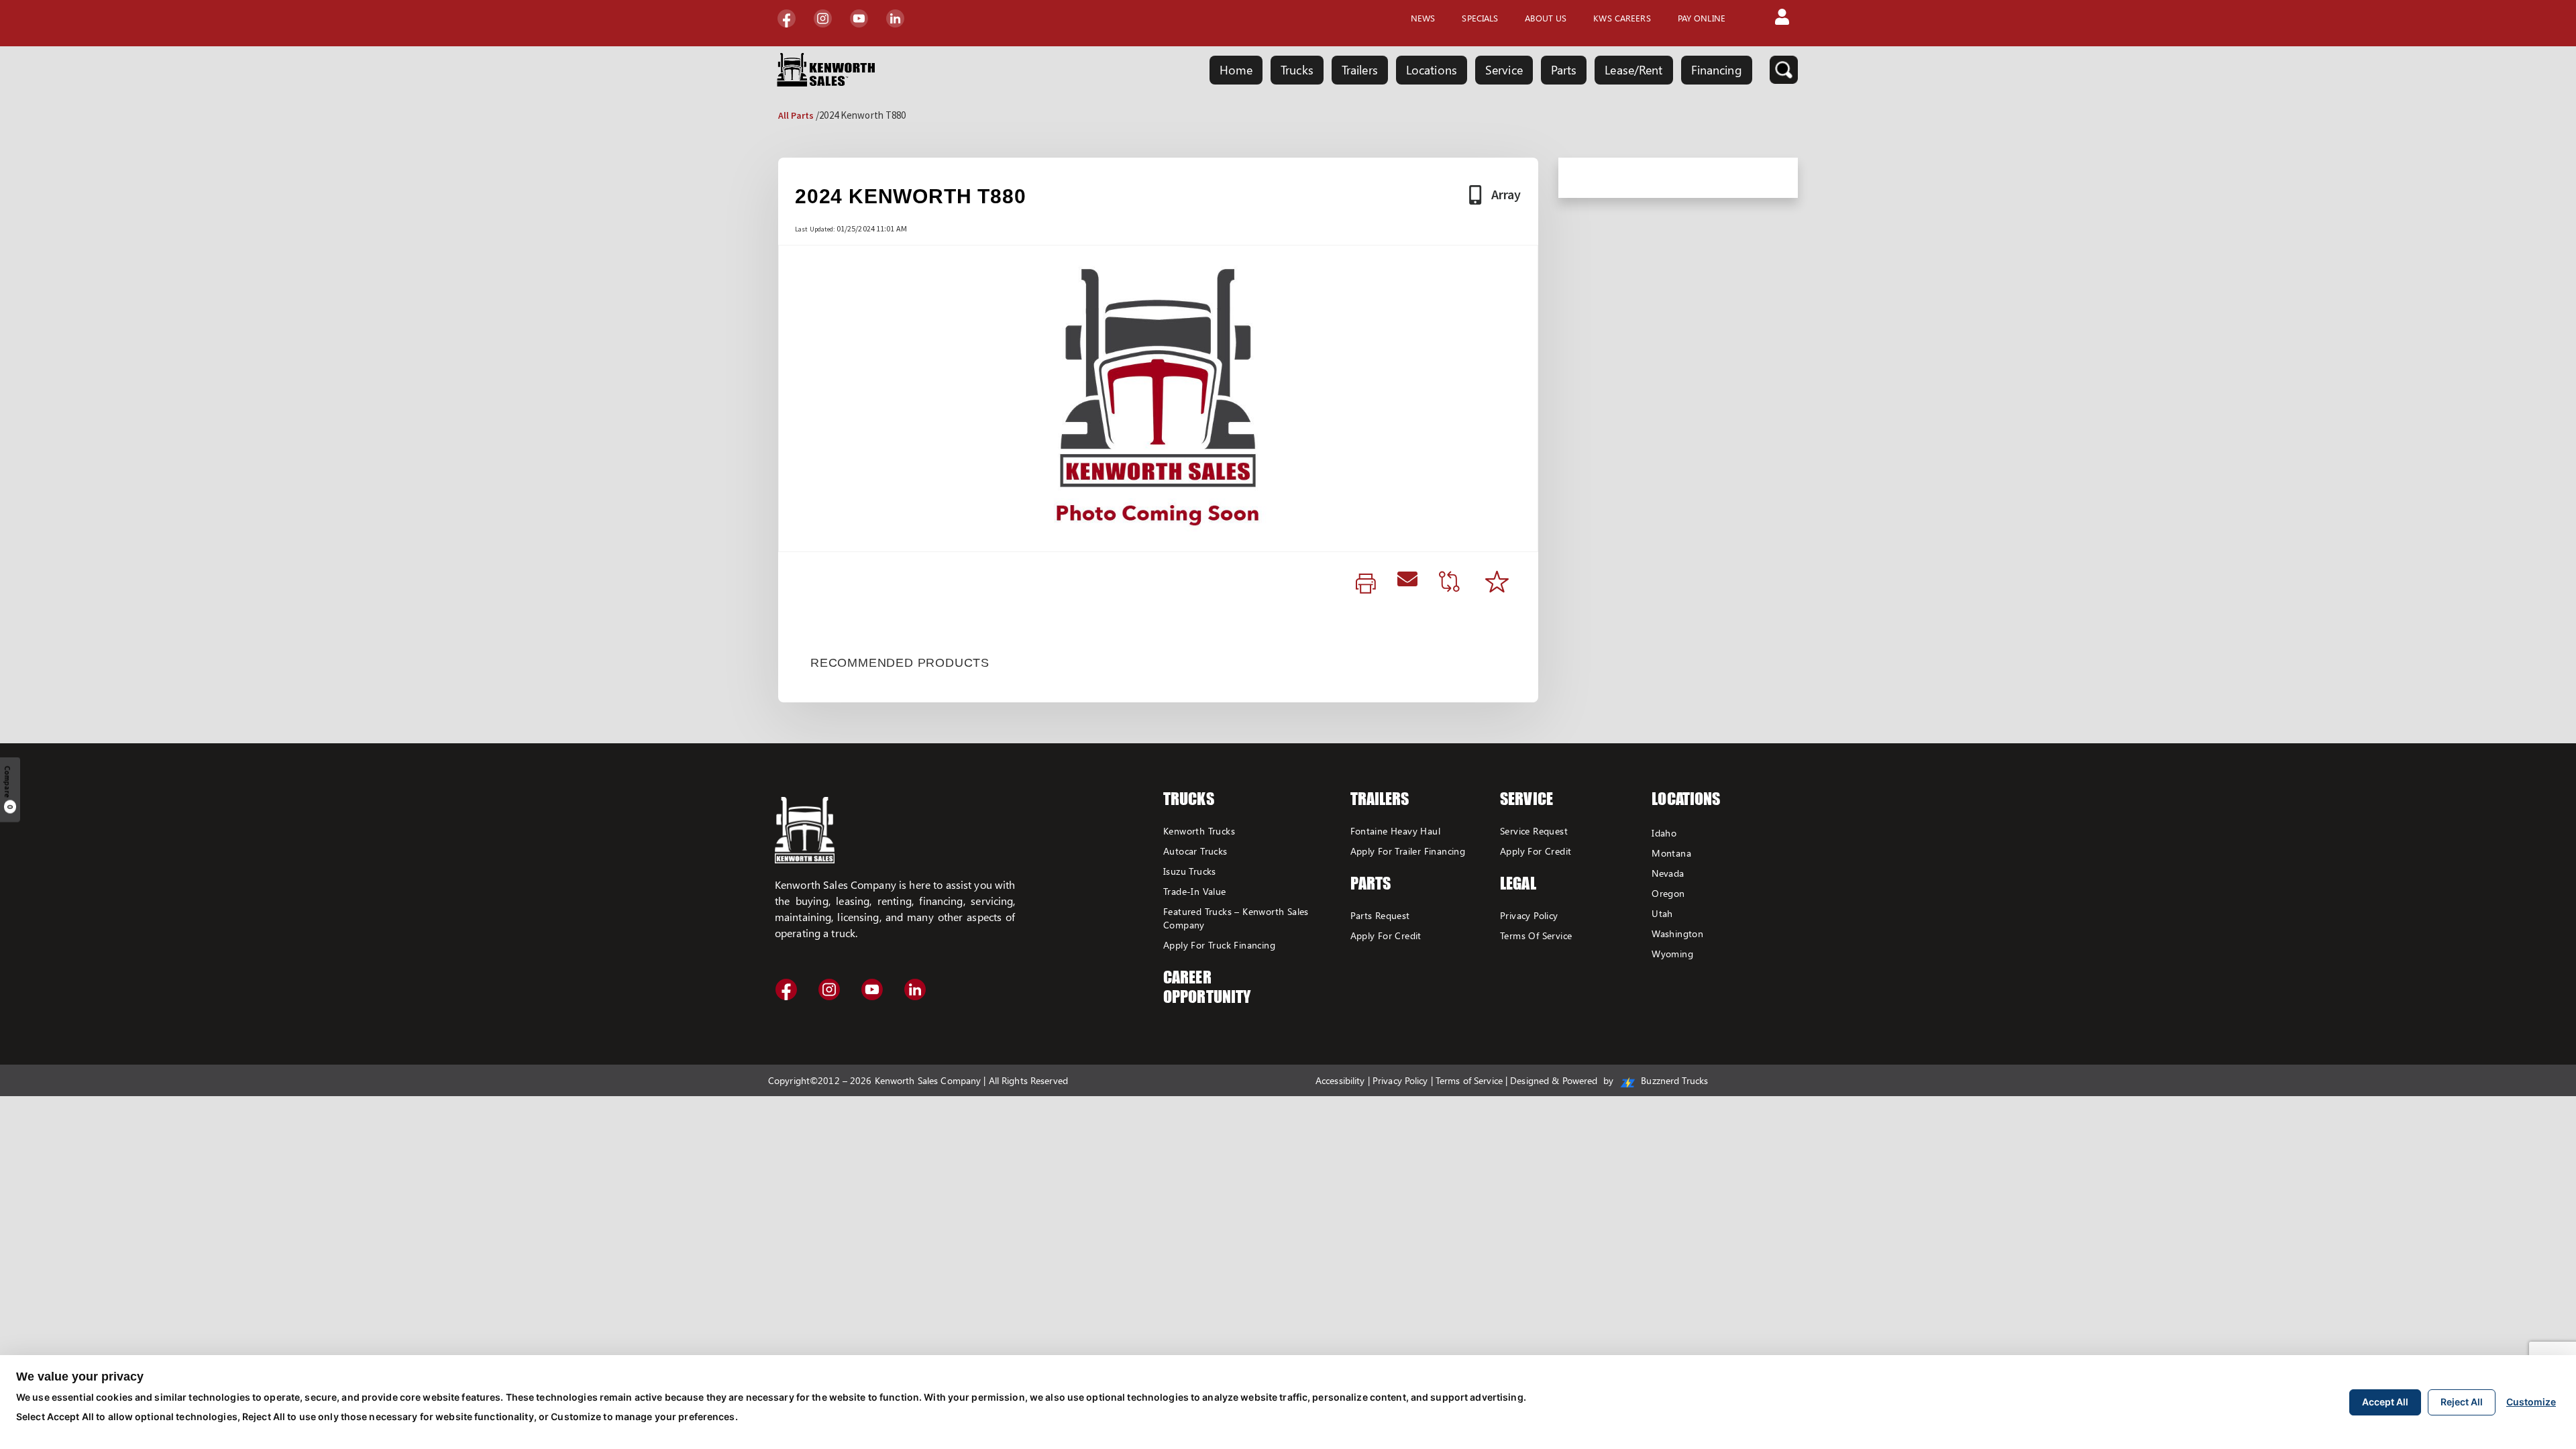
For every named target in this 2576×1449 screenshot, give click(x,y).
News (1423, 18)
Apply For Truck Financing (1219, 945)
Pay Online (1702, 18)
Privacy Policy (1529, 915)
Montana (1671, 853)
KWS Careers (1622, 18)
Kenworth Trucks (1199, 831)
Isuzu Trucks (1190, 871)
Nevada (1668, 873)
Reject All (2462, 1402)
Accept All (2385, 1402)
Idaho (1664, 833)
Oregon (1668, 893)
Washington (1677, 933)
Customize (2531, 1402)
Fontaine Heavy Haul (1396, 831)
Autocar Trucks (1195, 851)
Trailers (1360, 70)
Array (1506, 194)
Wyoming (1672, 954)
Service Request (1534, 831)
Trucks (1297, 70)
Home (1236, 70)
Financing (1717, 70)
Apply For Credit (1386, 935)
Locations (1432, 70)
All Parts (796, 115)
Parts (1564, 70)
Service (1504, 70)
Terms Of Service (1536, 935)
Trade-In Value (1195, 891)
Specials (1480, 18)
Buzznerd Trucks (1673, 1080)
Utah (1662, 913)
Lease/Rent (1633, 70)
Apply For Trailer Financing (1408, 851)
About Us (1546, 18)
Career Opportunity (1207, 987)
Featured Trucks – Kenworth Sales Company (1236, 918)
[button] (1782, 18)
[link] (1366, 584)
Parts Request (1380, 915)
